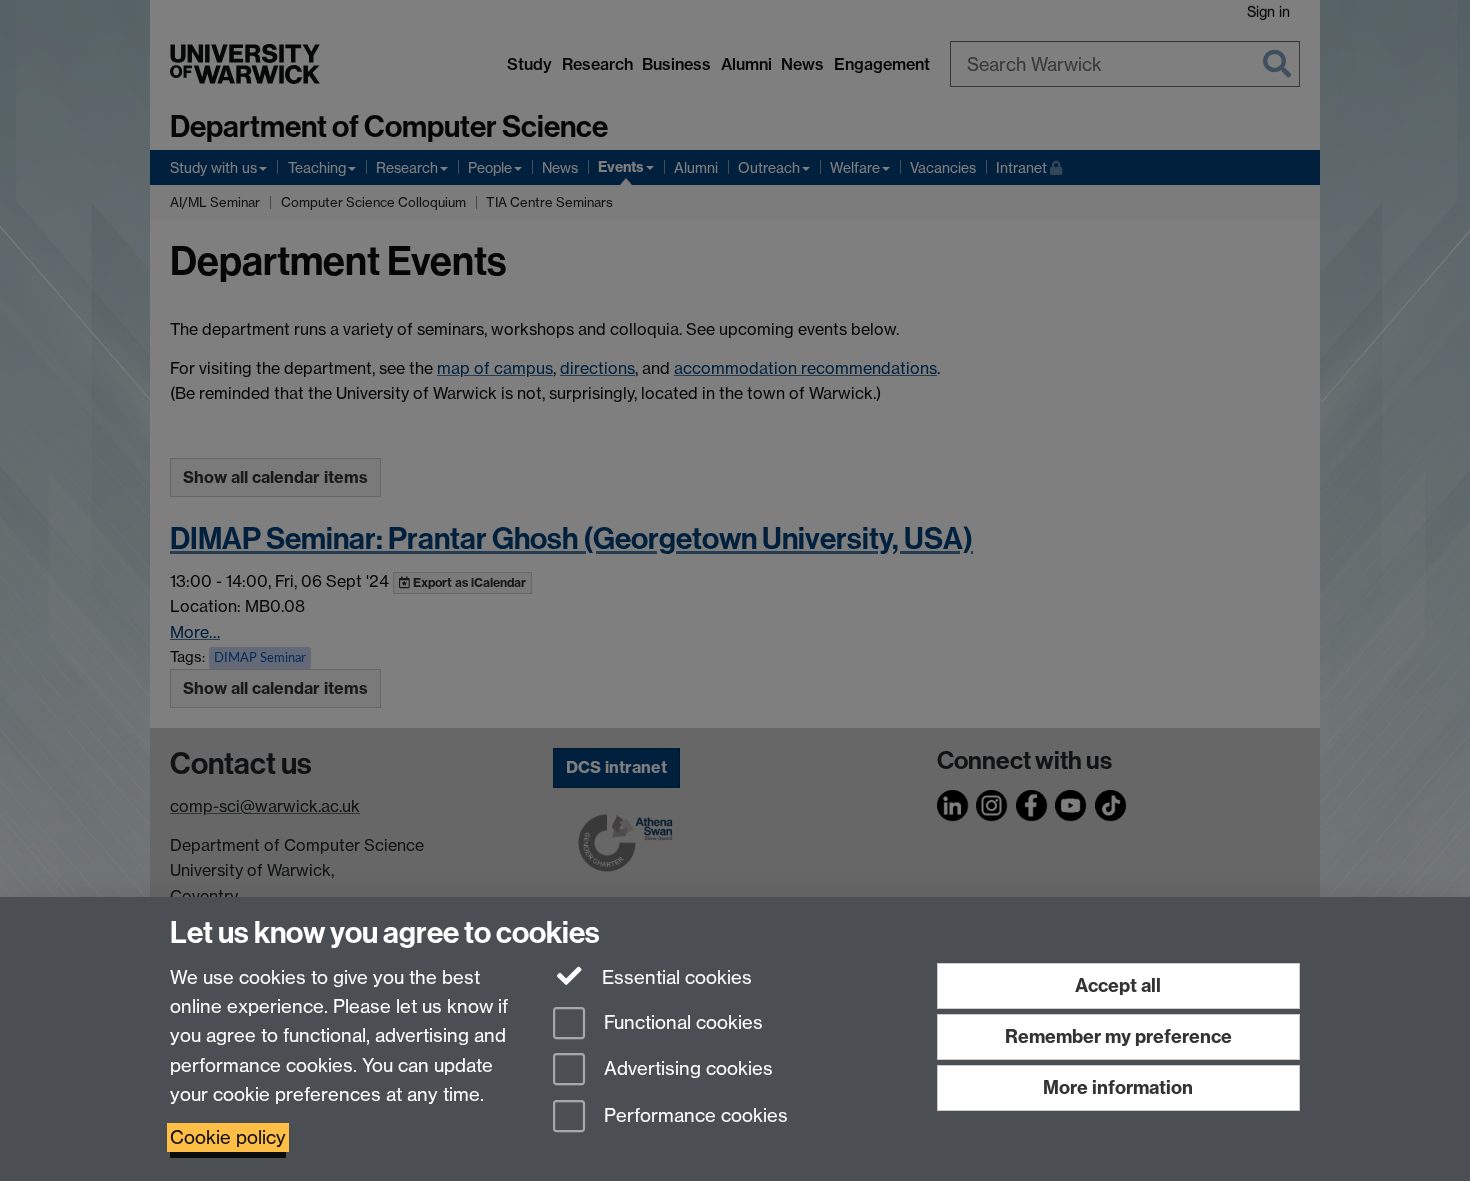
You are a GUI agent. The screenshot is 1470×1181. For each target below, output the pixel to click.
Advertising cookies (686, 1069)
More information (1118, 1087)
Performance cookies (693, 1116)
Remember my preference (1118, 1036)
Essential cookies (674, 977)
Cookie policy (228, 1137)
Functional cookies (681, 1022)
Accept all (1118, 985)
